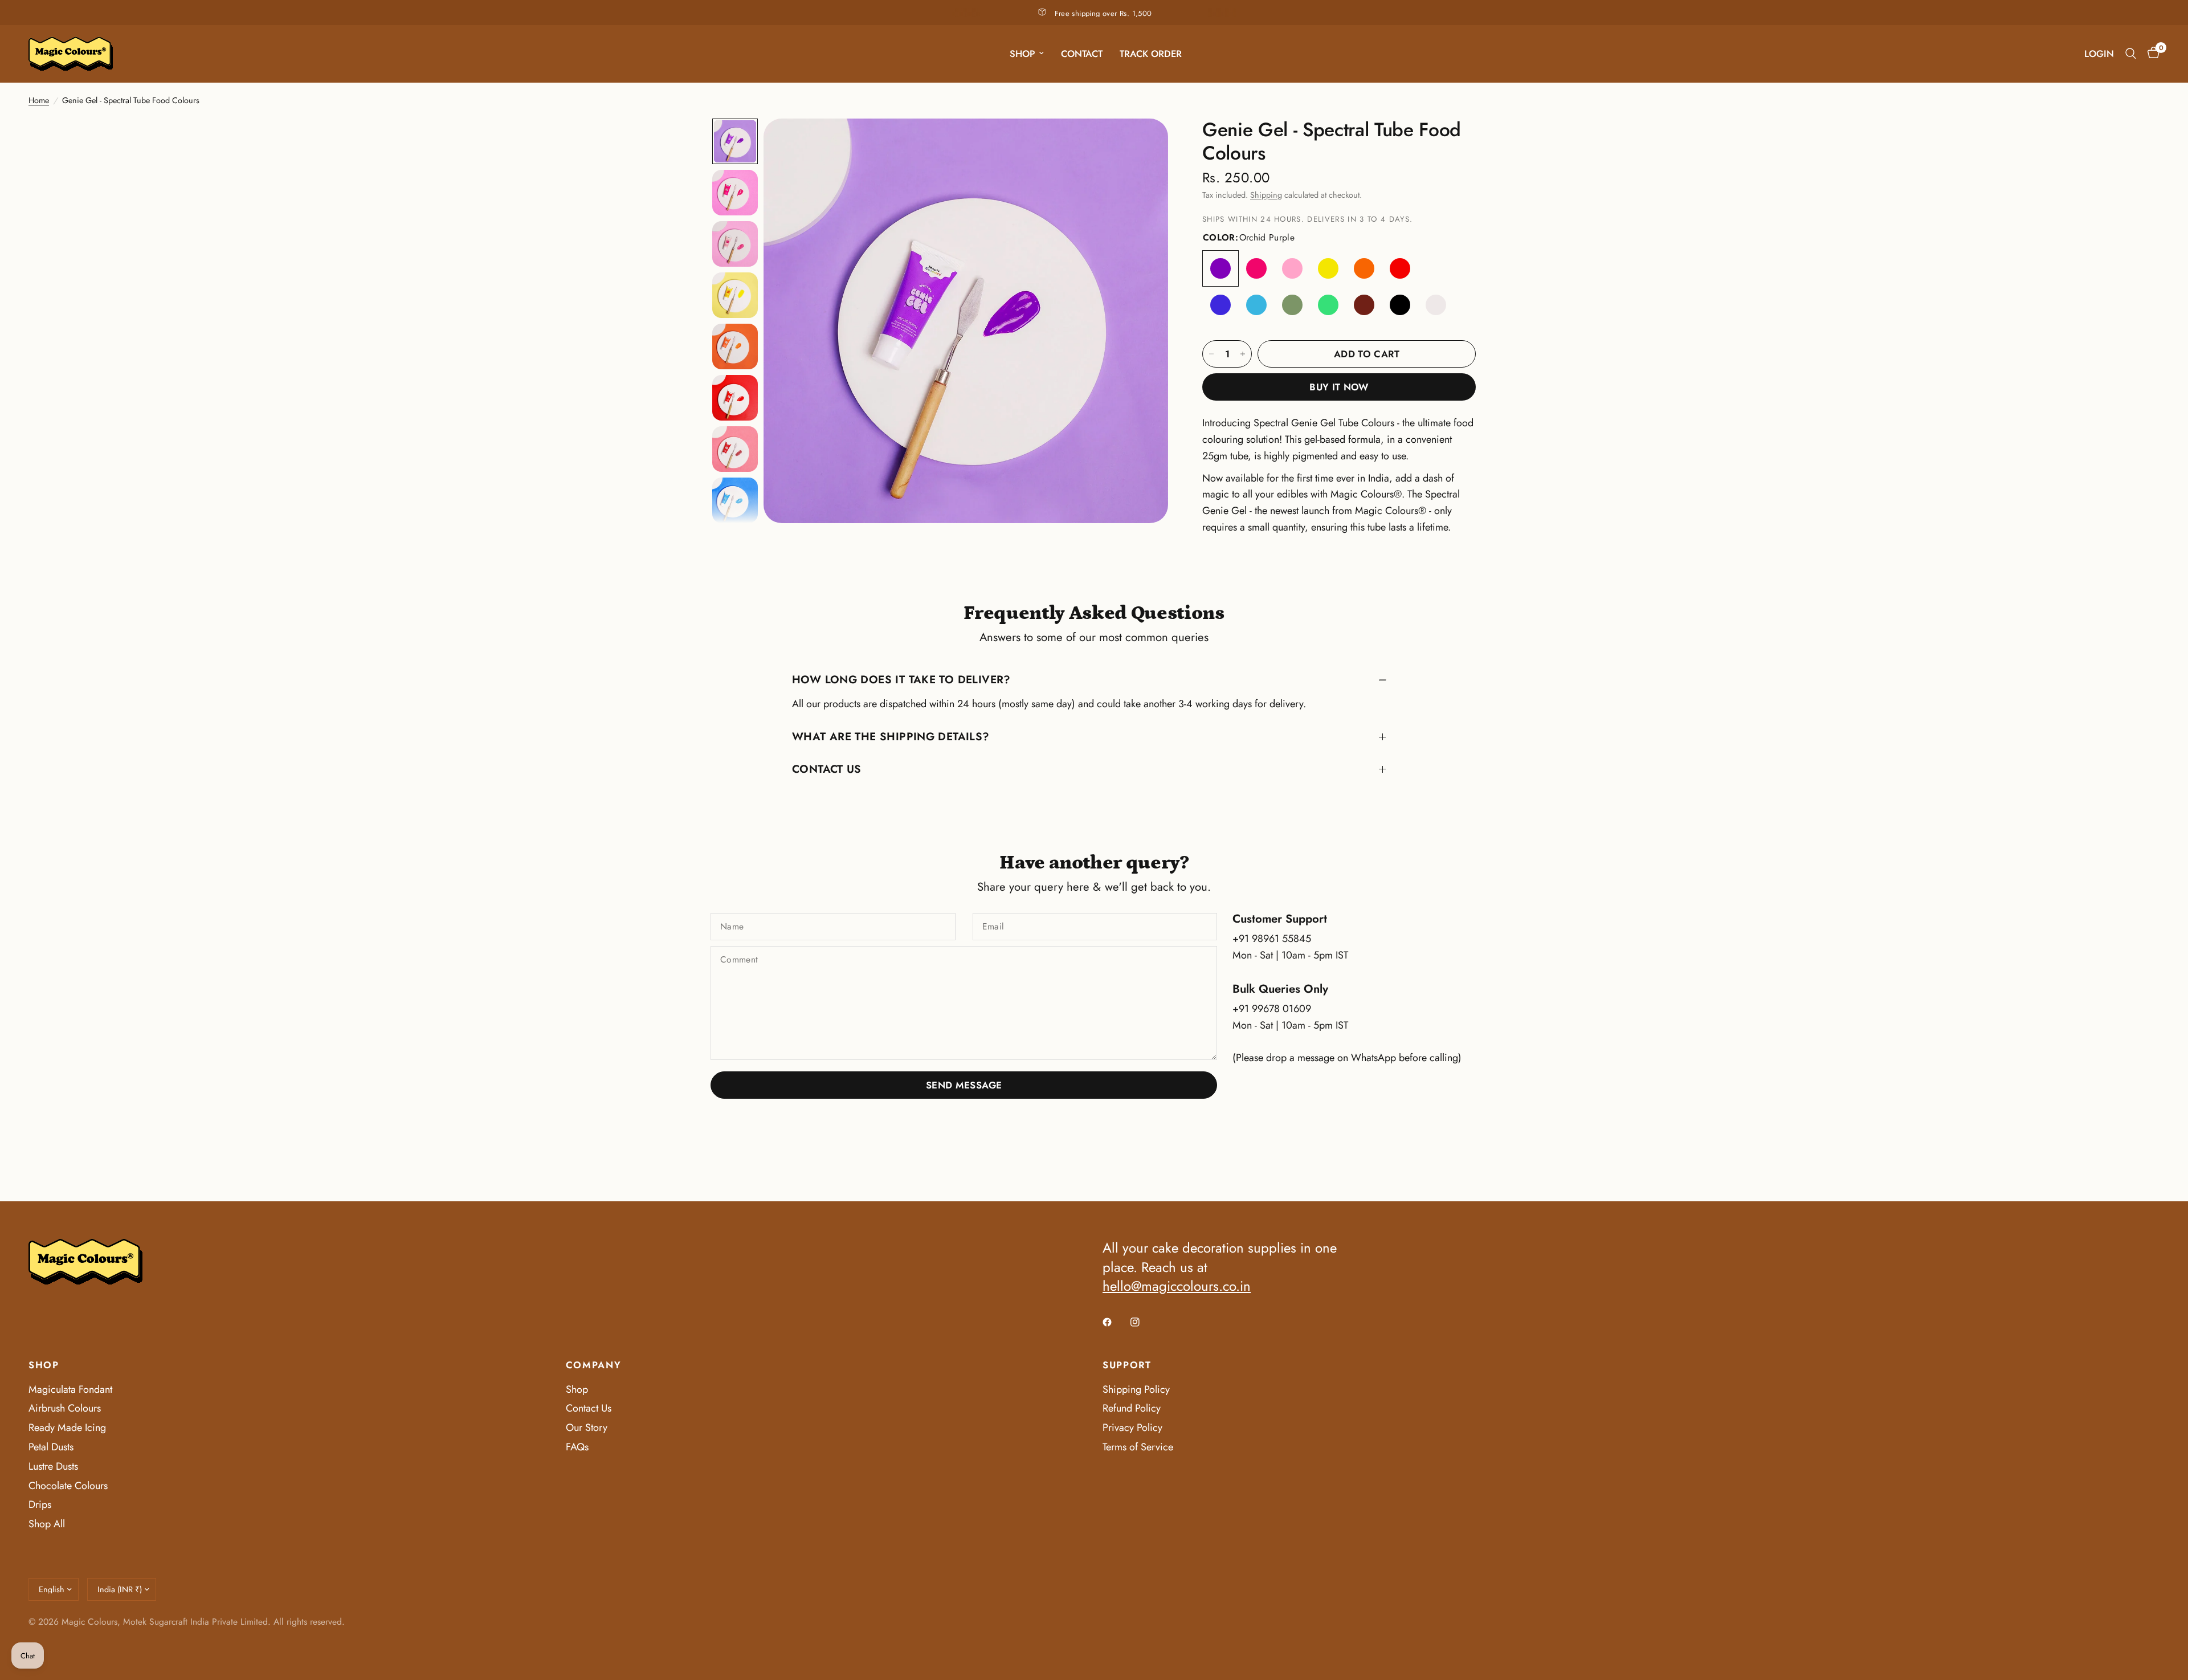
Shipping (1266, 195)
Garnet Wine (1436, 268)
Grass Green (1328, 305)
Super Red (1400, 268)
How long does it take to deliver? (901, 679)
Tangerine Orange (1364, 268)
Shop (1022, 54)
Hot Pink (1256, 268)
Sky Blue (1256, 305)
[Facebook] (1115, 1322)
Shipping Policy (1136, 1389)
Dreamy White (1436, 305)
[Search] (2131, 54)
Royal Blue (1220, 305)
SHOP (44, 1365)
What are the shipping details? (891, 736)
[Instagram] (1143, 1322)
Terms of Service (1138, 1447)
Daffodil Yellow (1328, 268)
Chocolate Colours (68, 1486)
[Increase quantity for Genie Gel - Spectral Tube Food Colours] (1243, 354)
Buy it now (1339, 387)
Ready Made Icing (67, 1428)
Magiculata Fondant (70, 1389)
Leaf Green (1292, 305)
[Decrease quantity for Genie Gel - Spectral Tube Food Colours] (1211, 354)
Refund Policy (1132, 1408)
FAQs (577, 1447)
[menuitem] (1027, 54)
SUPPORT (1127, 1365)
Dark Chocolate (1364, 305)
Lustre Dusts (53, 1466)
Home (39, 100)
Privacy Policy (1132, 1428)
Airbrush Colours (65, 1408)
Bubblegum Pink (1292, 268)
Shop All (47, 1524)
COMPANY (594, 1365)
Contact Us (827, 769)
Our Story (587, 1428)
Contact (1082, 54)
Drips (40, 1504)
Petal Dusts (51, 1447)
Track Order (1151, 54)
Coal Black (1400, 305)
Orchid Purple (1220, 268)
